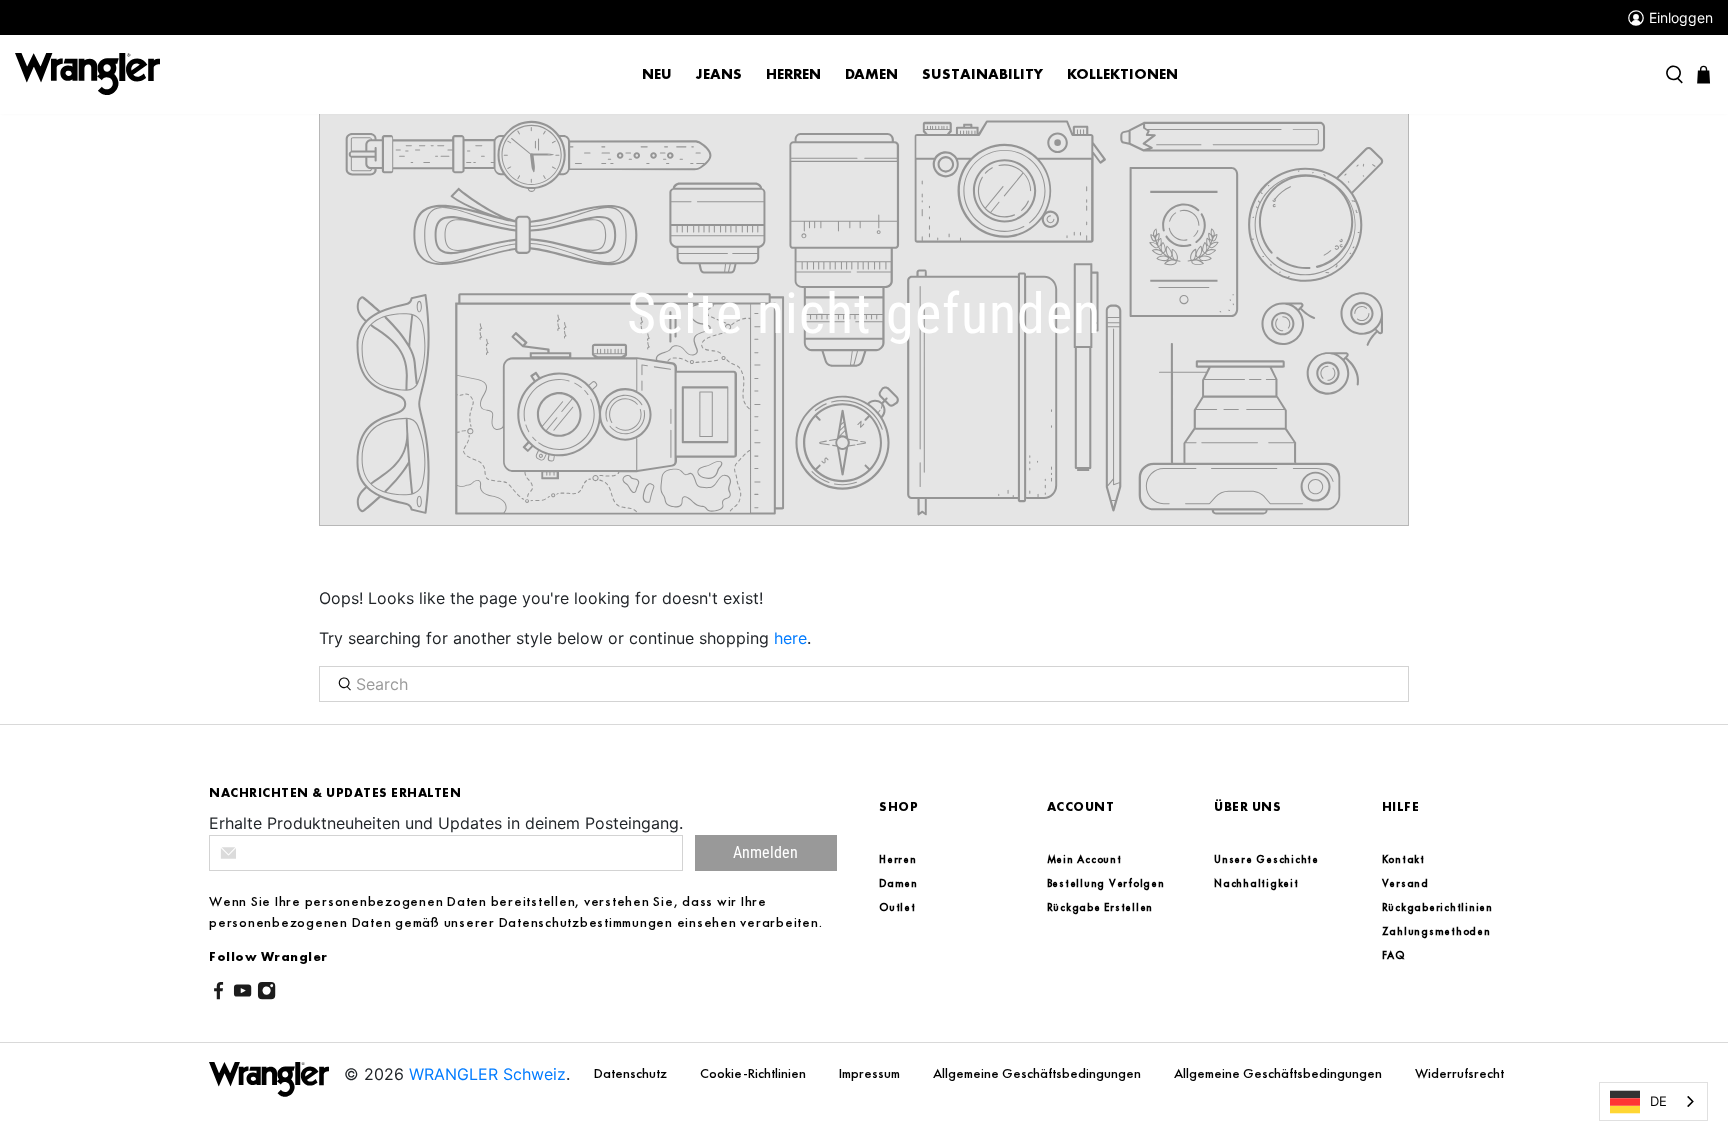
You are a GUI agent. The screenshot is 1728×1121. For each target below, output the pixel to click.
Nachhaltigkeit (1256, 883)
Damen (871, 74)
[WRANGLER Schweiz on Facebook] (218, 994)
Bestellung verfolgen (1106, 883)
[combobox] (1653, 1101)
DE (1658, 1101)
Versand (1405, 883)
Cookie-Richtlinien (754, 1073)
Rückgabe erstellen (1100, 907)
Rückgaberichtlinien (1437, 907)
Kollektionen (1122, 74)
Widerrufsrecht (1459, 1073)
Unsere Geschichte (1266, 859)
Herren (793, 74)
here (790, 638)
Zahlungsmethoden (1436, 931)
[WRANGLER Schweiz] (87, 73)
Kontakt (1403, 859)
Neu (657, 74)
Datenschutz (632, 1073)
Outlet (897, 907)
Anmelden (765, 852)
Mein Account (1084, 859)
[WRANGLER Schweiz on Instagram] (266, 994)
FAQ (1393, 955)
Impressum (871, 1073)
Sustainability (982, 74)
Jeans (719, 74)
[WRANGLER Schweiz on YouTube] (242, 994)
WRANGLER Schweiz (487, 1074)
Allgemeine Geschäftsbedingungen (1038, 1073)
